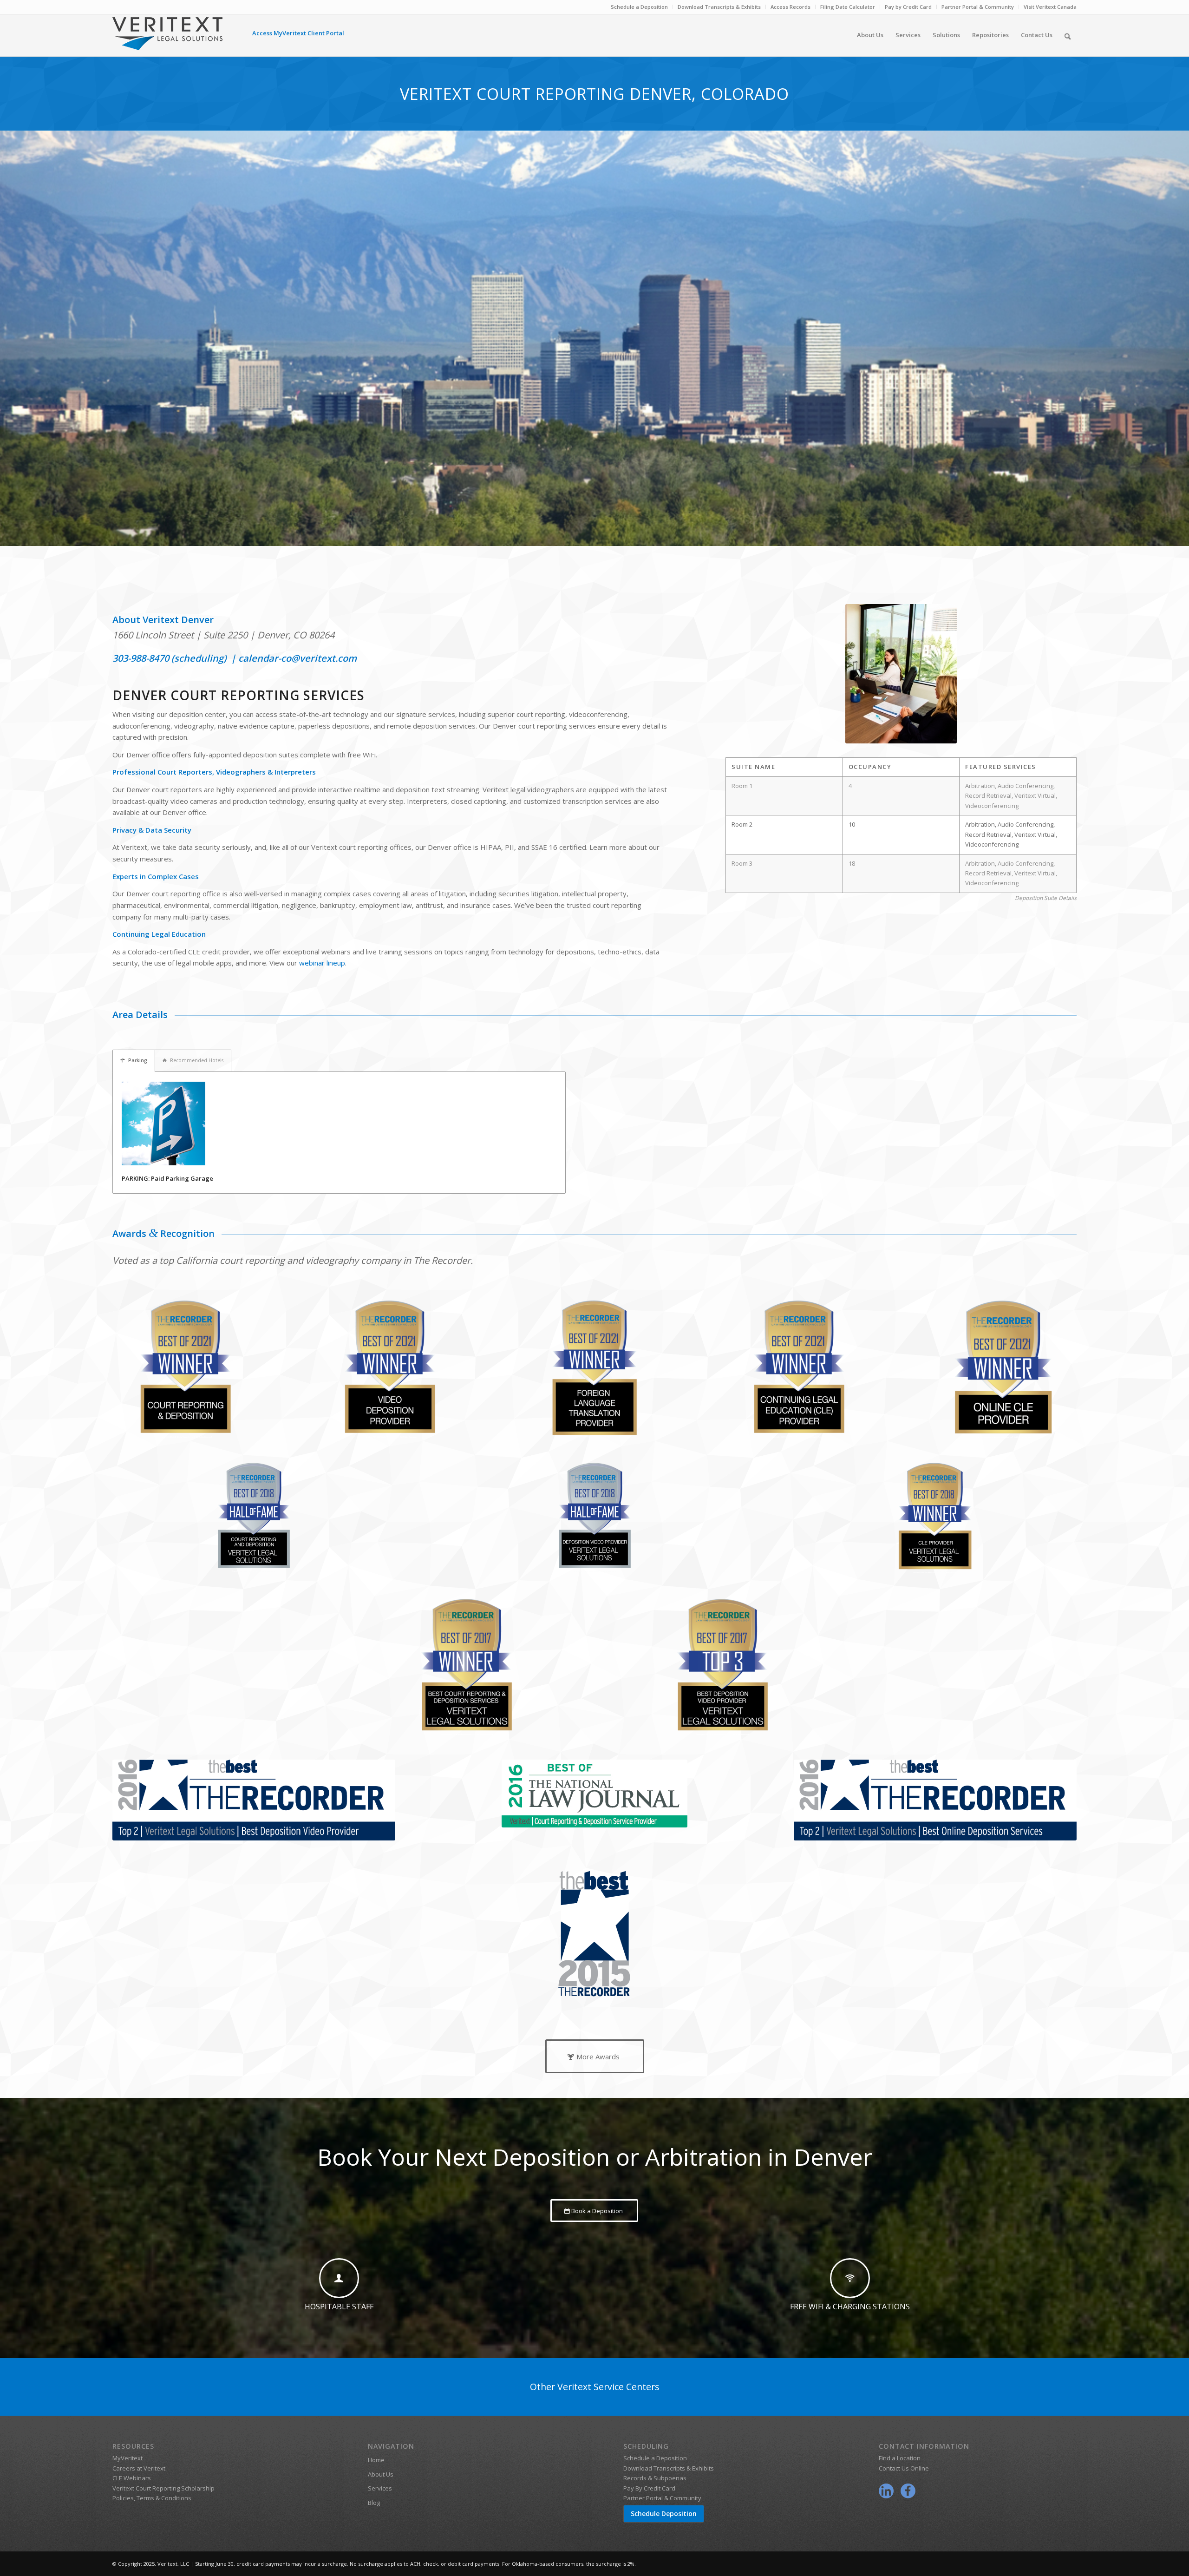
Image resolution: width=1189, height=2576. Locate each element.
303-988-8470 (141, 658)
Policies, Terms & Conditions (152, 2498)
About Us (381, 2474)
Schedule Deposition (664, 2514)
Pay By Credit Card (649, 2488)
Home (376, 2460)
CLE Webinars (132, 2478)
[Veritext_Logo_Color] (167, 38)
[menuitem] (640, 7)
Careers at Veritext (139, 2468)
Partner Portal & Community (978, 7)
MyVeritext (127, 2458)
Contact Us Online (904, 2468)
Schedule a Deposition (639, 7)
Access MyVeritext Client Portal (298, 33)
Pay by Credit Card (908, 7)
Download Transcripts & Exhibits (719, 7)
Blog (374, 2503)
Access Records (790, 7)
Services (380, 2488)
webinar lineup (322, 963)
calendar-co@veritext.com (297, 658)
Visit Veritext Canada (1050, 7)
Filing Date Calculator (848, 7)
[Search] (1068, 35)
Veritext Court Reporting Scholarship (163, 2488)
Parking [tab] (138, 1060)
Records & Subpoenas (655, 2478)
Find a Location (900, 2458)
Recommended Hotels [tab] (197, 1060)
